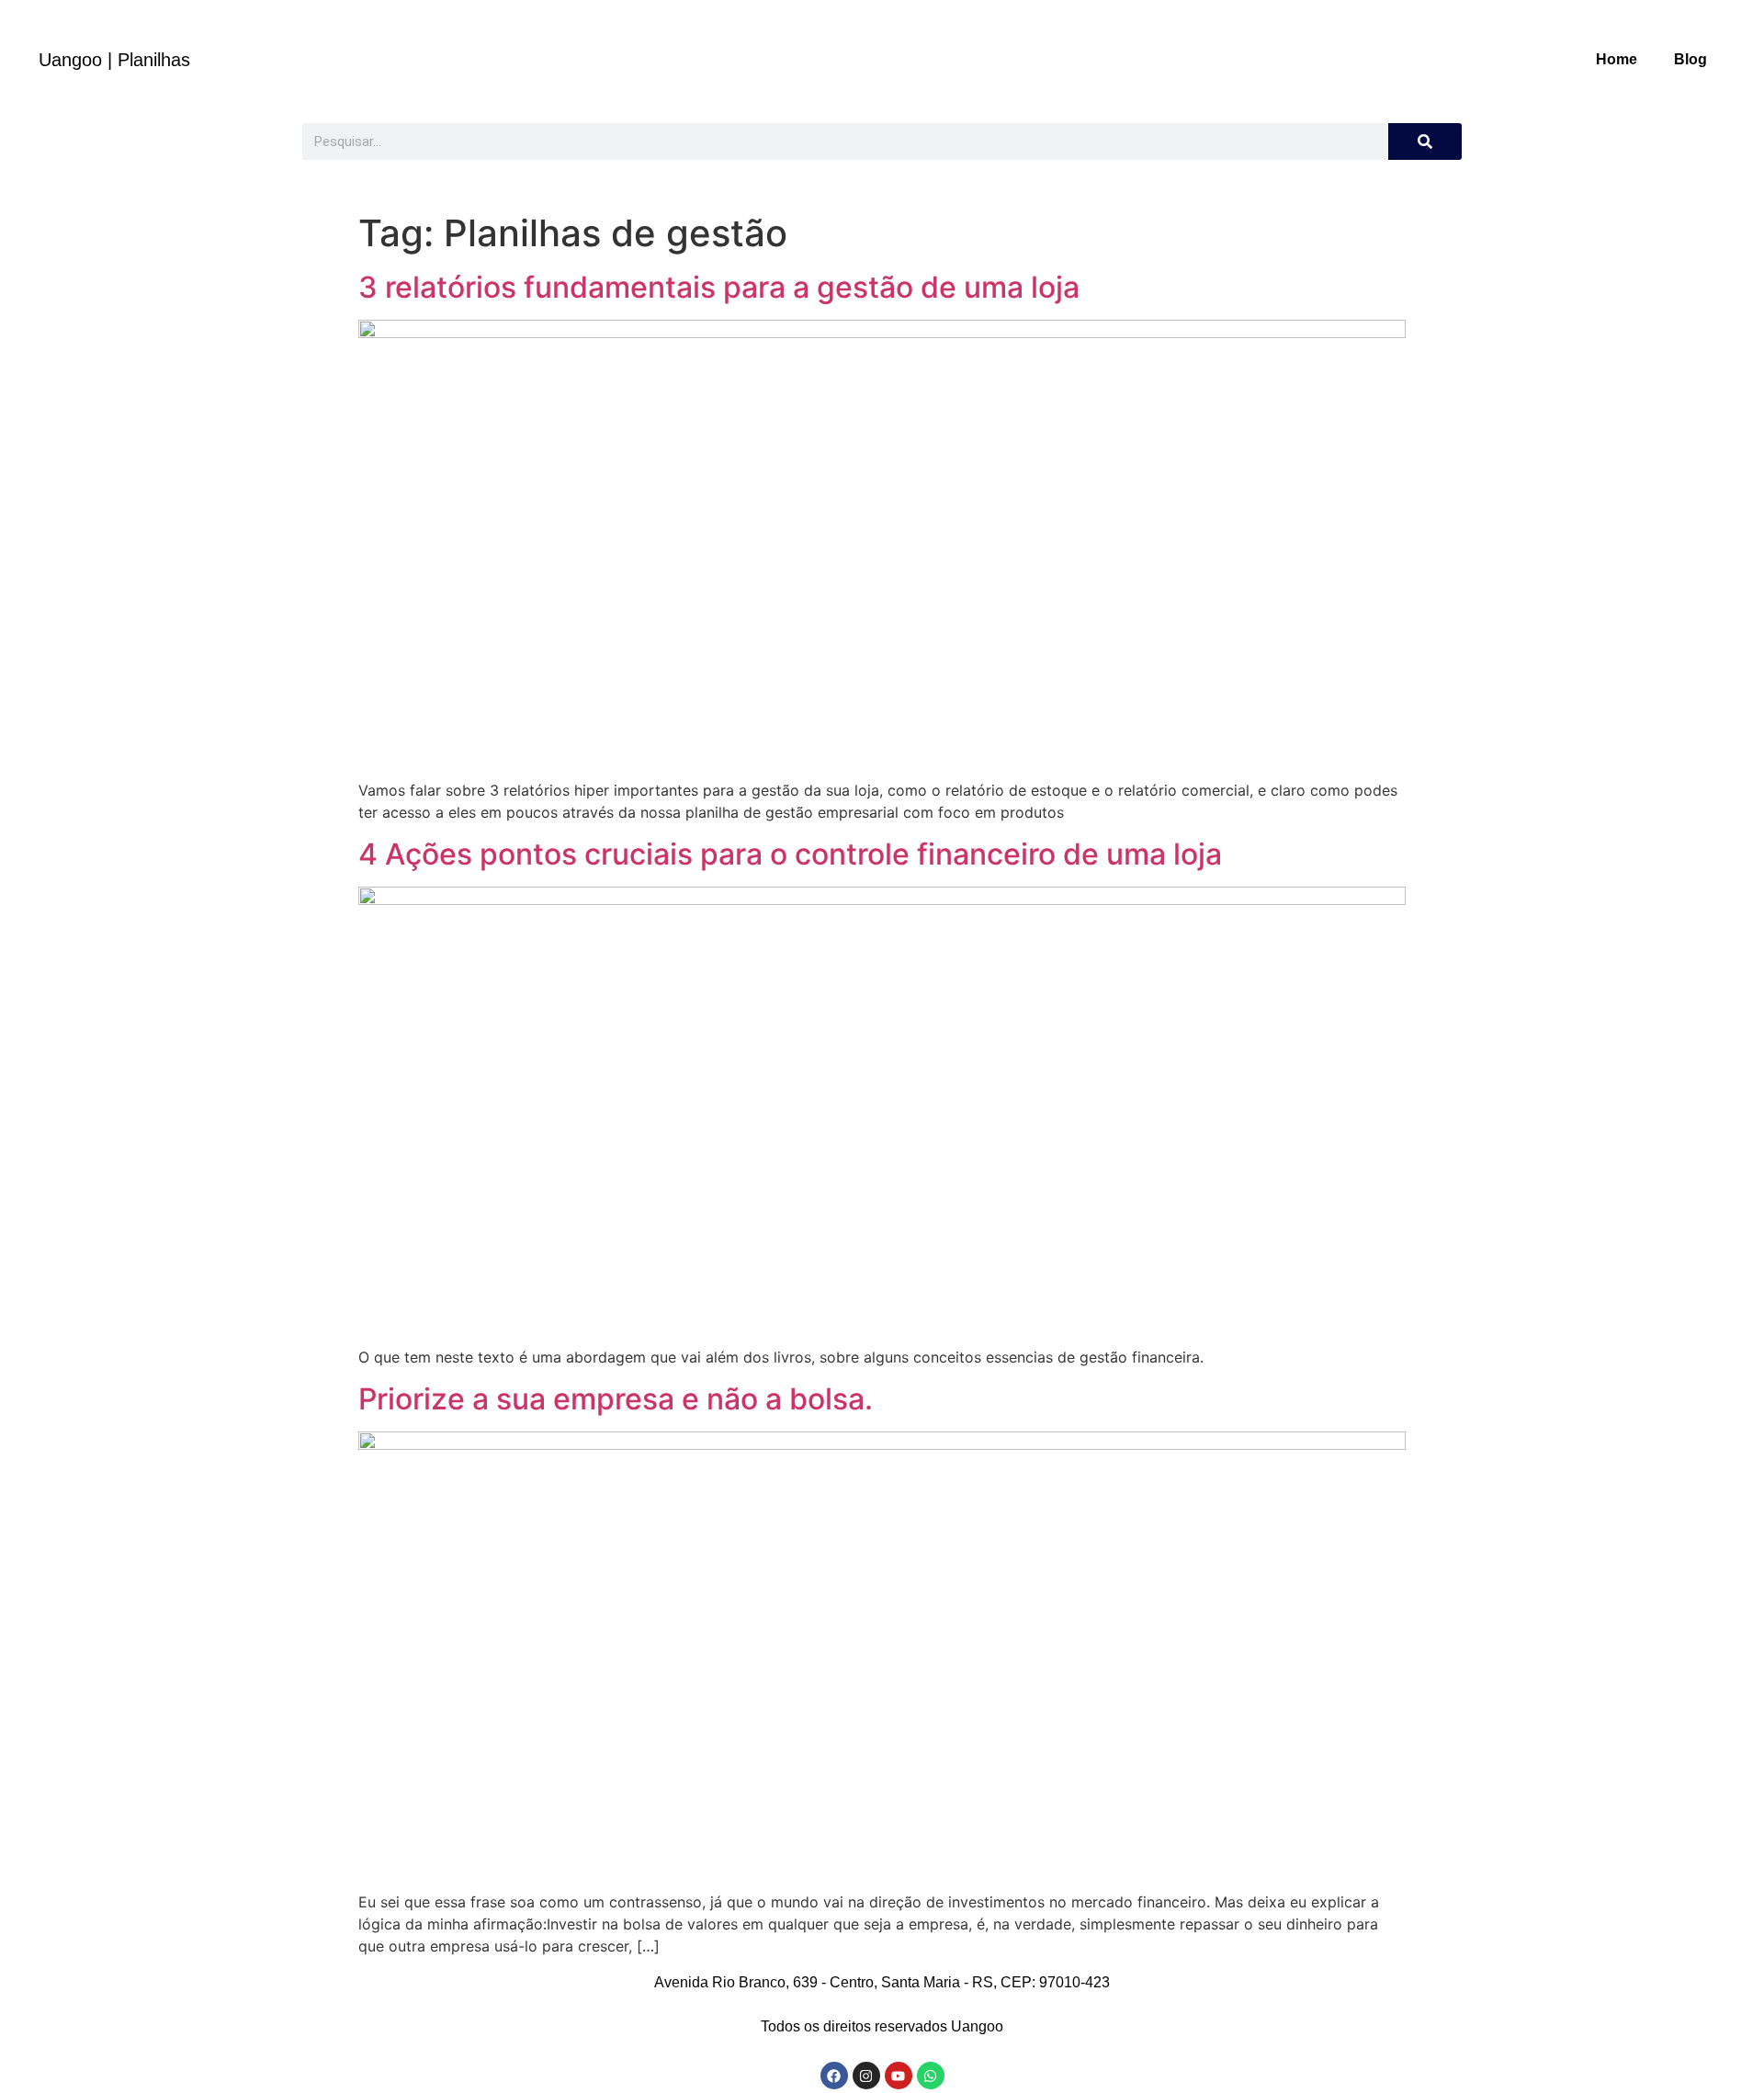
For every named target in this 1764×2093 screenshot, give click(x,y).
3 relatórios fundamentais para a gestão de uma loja (719, 287)
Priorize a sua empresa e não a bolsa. (616, 1399)
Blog (1690, 59)
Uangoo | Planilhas (114, 60)
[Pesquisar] (1425, 141)
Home (1617, 59)
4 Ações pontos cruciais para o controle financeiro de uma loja (790, 854)
